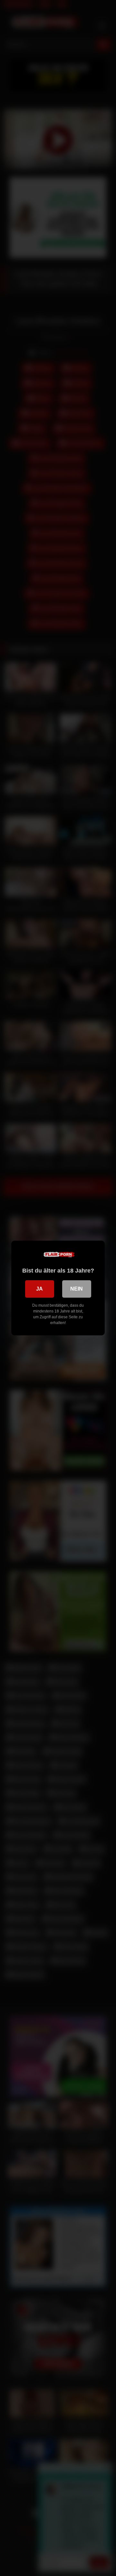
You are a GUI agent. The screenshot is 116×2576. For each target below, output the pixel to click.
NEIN (77, 1289)
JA (39, 1289)
